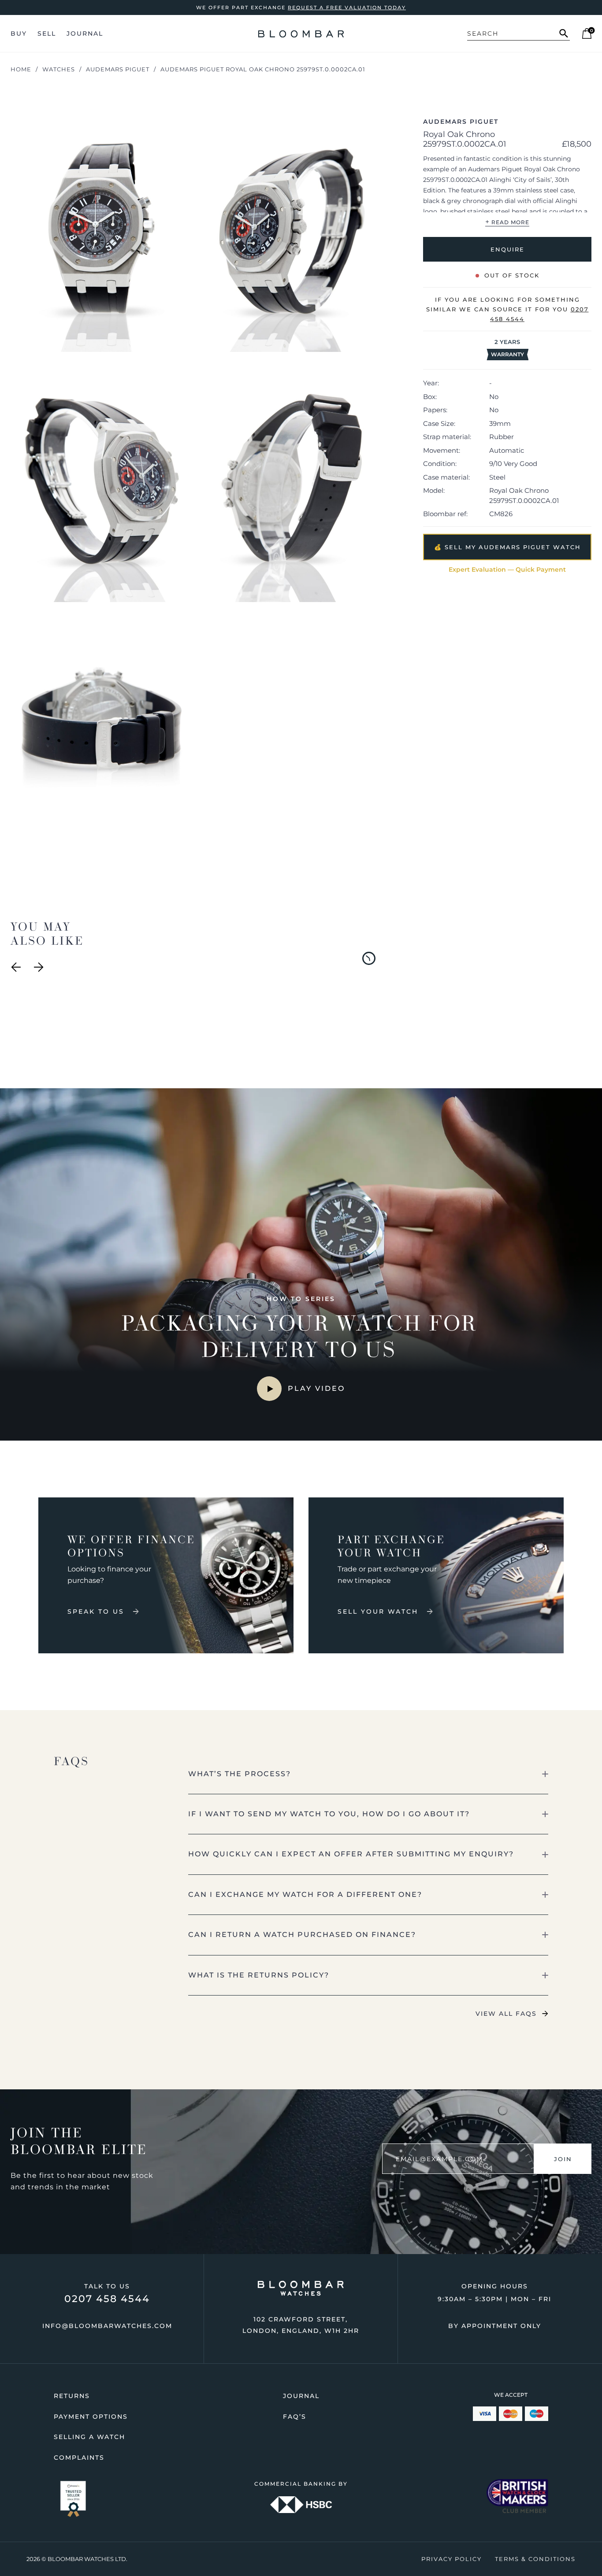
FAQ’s (295, 2417)
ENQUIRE (507, 249)
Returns (72, 2396)
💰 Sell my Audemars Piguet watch (507, 547)
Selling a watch (89, 2437)
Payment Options (91, 2417)
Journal (85, 33)
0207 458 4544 (107, 2299)
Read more (507, 222)
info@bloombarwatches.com (107, 2326)
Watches (59, 69)
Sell (47, 33)
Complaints (79, 2458)
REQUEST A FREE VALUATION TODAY (347, 7)
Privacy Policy (451, 2559)
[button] (368, 1774)
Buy (19, 33)
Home (21, 69)
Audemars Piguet (118, 69)
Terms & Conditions (535, 2559)
